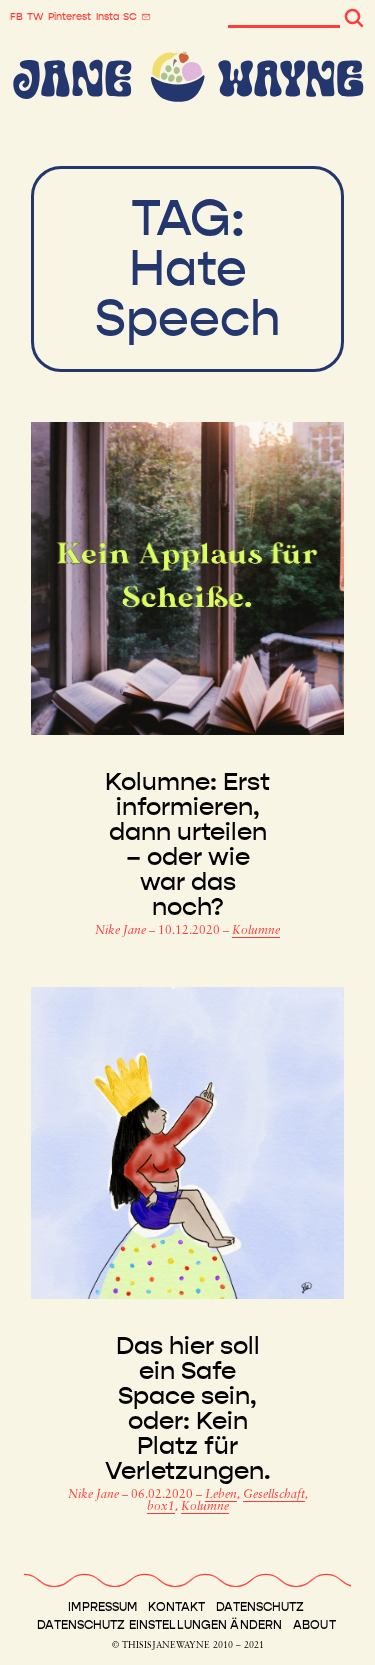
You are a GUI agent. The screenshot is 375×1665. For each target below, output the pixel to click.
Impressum (102, 1607)
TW (35, 17)
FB (16, 17)
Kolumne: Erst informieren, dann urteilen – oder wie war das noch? (187, 845)
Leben (221, 1495)
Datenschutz (260, 1607)
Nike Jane (122, 931)
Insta (107, 17)
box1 (161, 1507)
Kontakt (176, 1607)
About (314, 1625)
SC (130, 17)
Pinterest (69, 17)
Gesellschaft (274, 1495)
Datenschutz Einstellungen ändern (159, 1625)
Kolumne (256, 931)
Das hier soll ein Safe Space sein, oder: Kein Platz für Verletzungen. (188, 1409)
